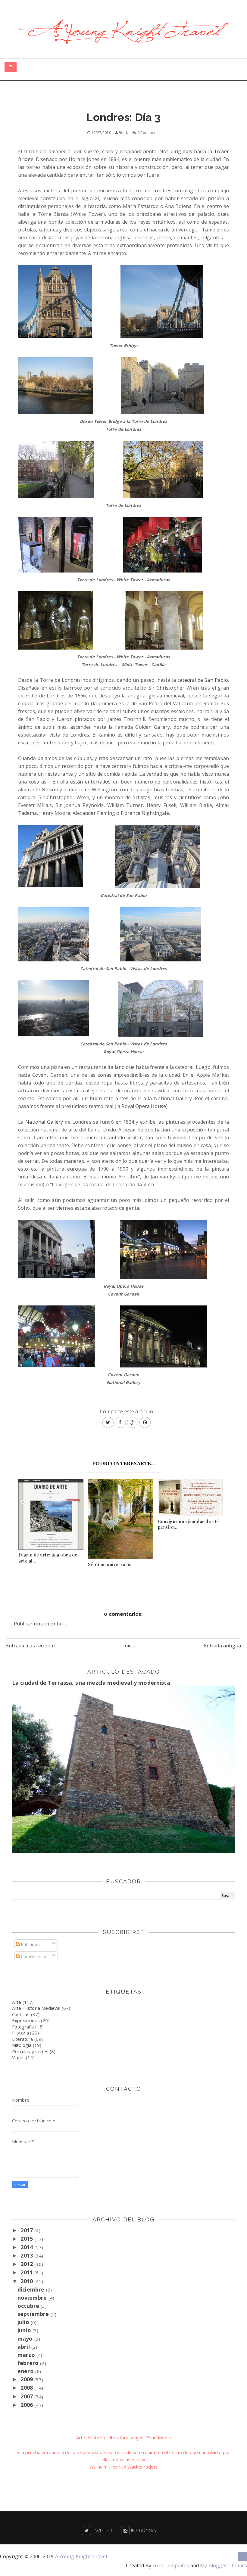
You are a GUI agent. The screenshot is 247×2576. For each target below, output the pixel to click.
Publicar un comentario (41, 1624)
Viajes (18, 2057)
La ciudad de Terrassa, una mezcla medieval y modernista (91, 1683)
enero (26, 2371)
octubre (29, 2306)
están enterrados (91, 782)
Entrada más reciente (30, 1646)
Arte (17, 2002)
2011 (27, 2272)
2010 (27, 2281)
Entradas (30, 1944)
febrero (29, 2363)
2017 (27, 2230)
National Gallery (44, 1122)
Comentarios (34, 1956)
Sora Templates (171, 2565)
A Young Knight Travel (81, 2556)
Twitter (102, 2531)
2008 (27, 2388)
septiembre (34, 2314)
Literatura (23, 2039)
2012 (27, 2264)
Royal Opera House (144, 1106)
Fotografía (23, 2027)
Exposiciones (26, 2020)
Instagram (144, 2531)
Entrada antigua (222, 1646)
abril (24, 2347)
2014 (27, 2247)
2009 (27, 2379)
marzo (27, 2355)
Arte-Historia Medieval (36, 2008)
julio (24, 2322)
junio (25, 2330)
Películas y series (30, 2051)
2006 (27, 2405)
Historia (20, 2033)
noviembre (33, 2298)
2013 (27, 2255)
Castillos (21, 2014)
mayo (26, 2339)
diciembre (32, 2289)
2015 (27, 2239)
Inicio (129, 1646)
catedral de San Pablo (203, 680)
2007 (27, 2396)
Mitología (22, 2045)
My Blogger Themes (224, 2565)
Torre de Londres (150, 191)
